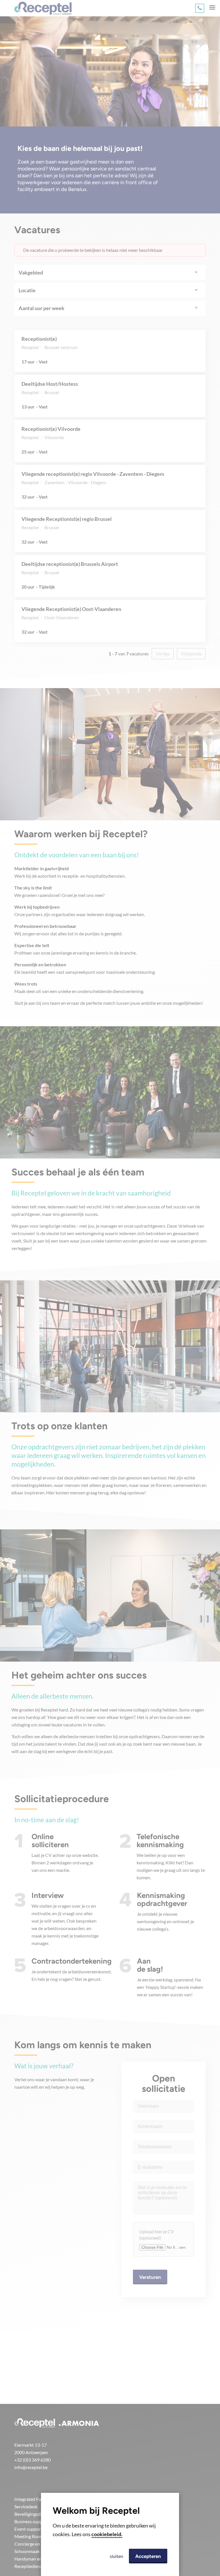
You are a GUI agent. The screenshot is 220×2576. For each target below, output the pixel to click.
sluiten (116, 2556)
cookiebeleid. (107, 2534)
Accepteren (148, 2556)
